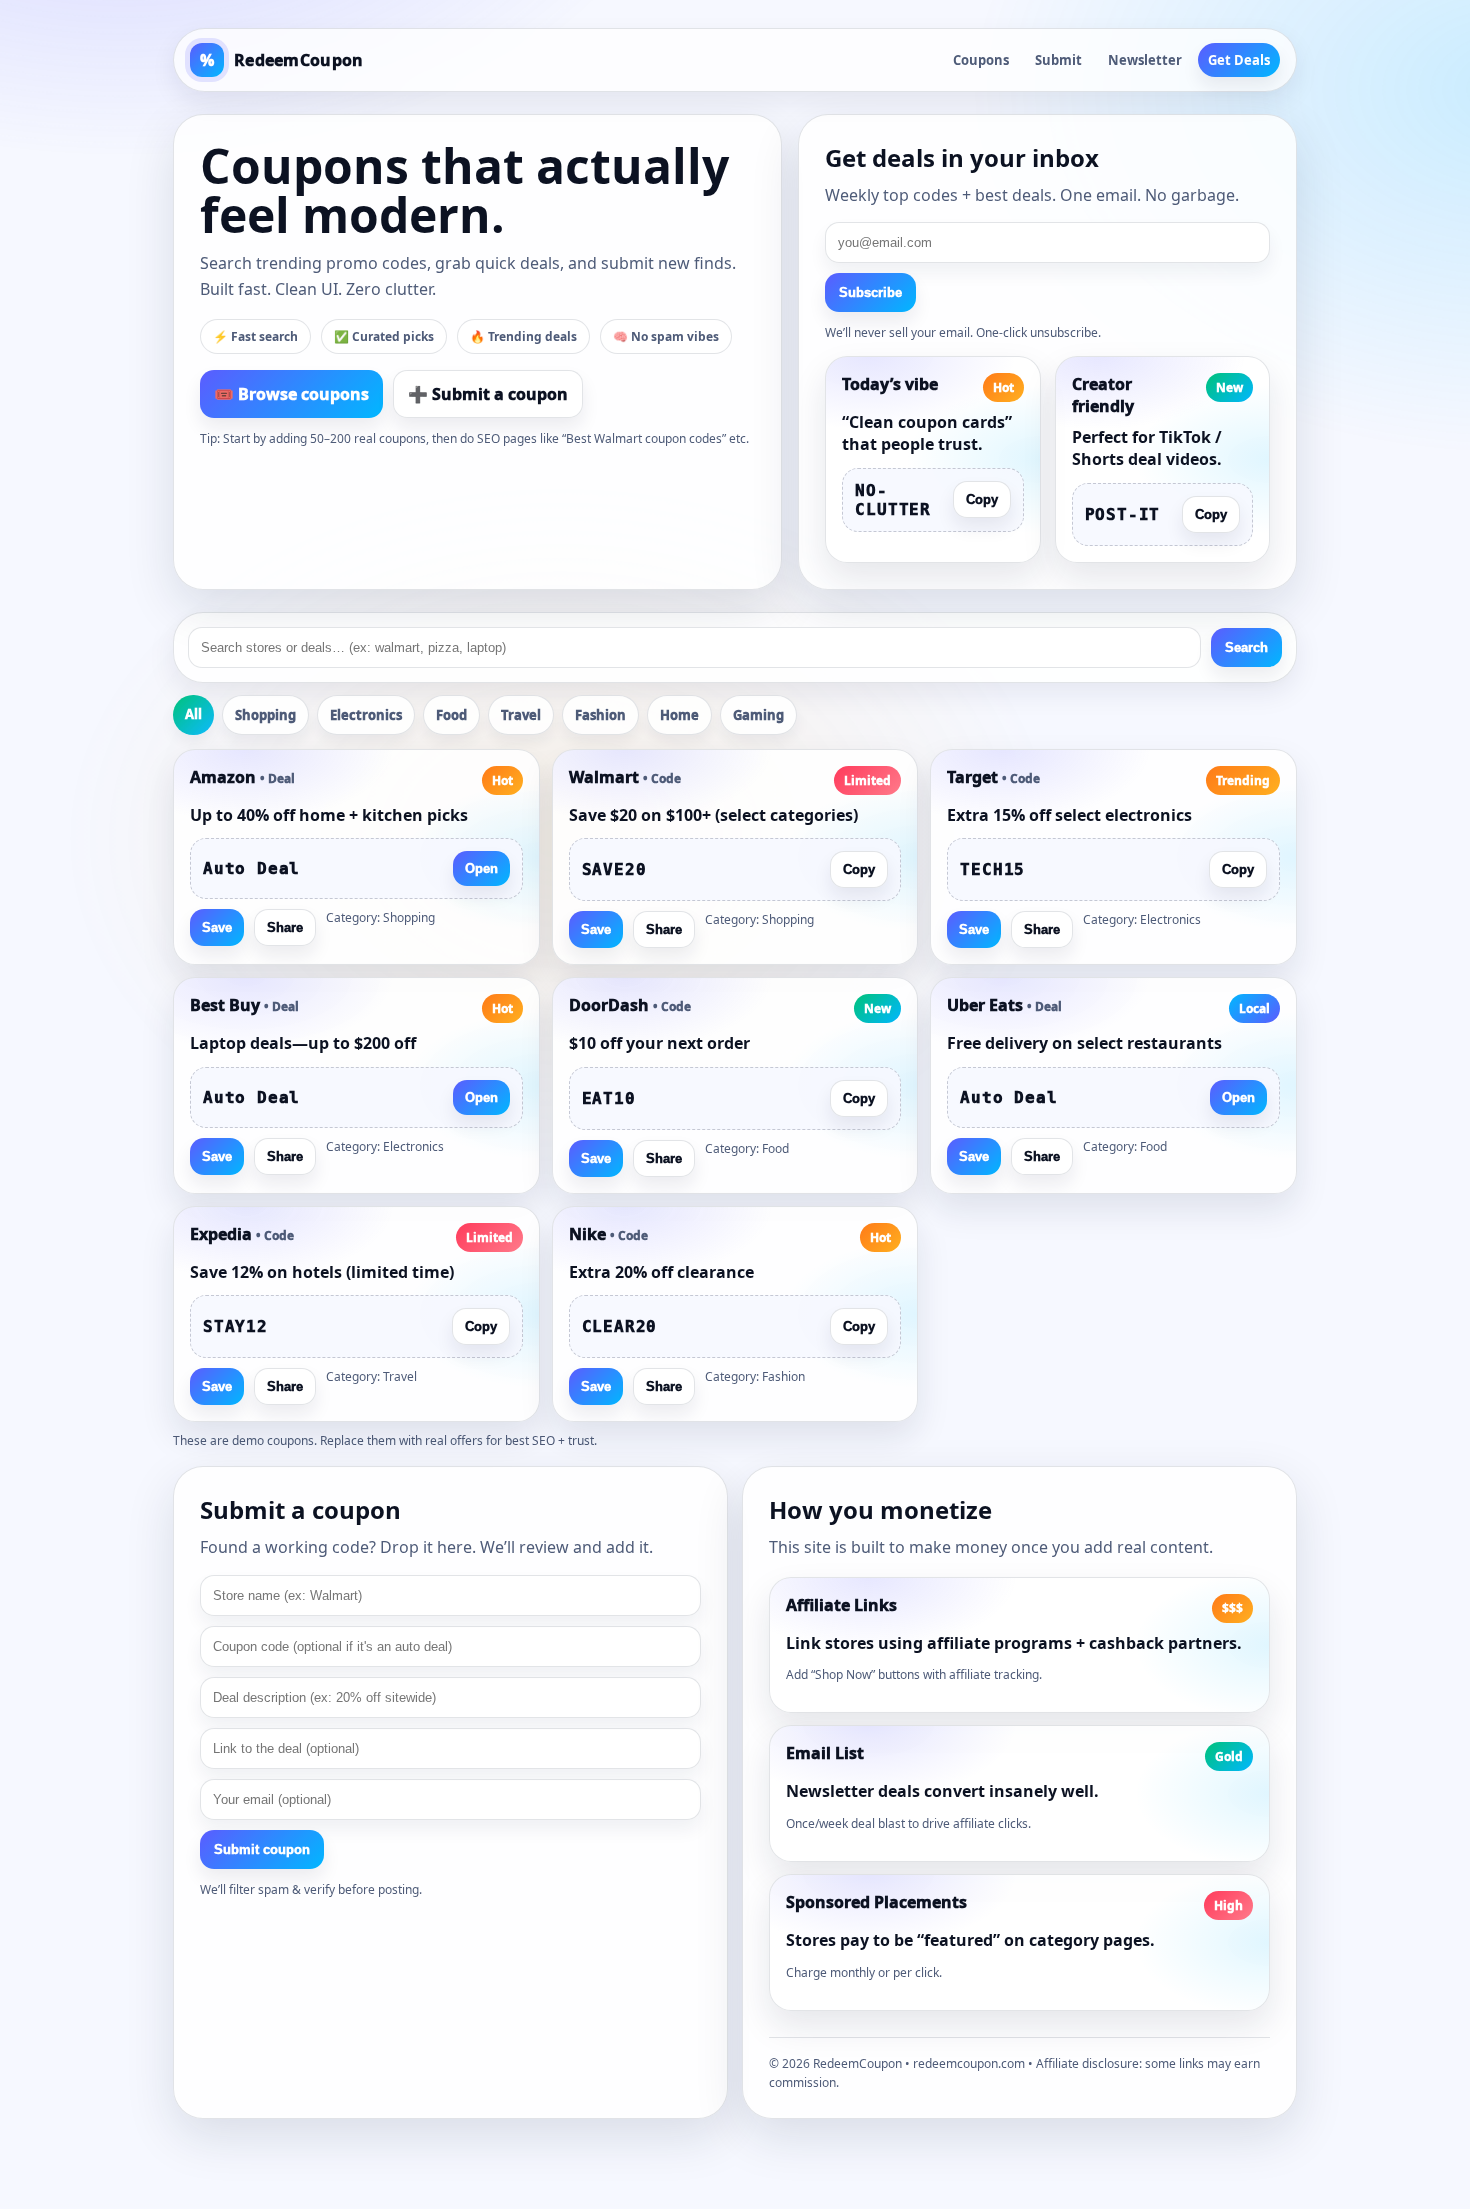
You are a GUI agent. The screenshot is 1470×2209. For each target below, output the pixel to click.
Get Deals (1239, 60)
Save (217, 927)
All (193, 714)
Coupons (981, 60)
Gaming (758, 715)
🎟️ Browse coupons (291, 394)
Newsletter (1145, 60)
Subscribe (870, 292)
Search (1246, 647)
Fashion (600, 715)
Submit (1058, 60)
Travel (521, 715)
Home (679, 715)
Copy (982, 499)
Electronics (366, 715)
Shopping (265, 715)
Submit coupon (262, 1849)
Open (481, 868)
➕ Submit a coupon (488, 394)
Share (285, 927)
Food (451, 715)
